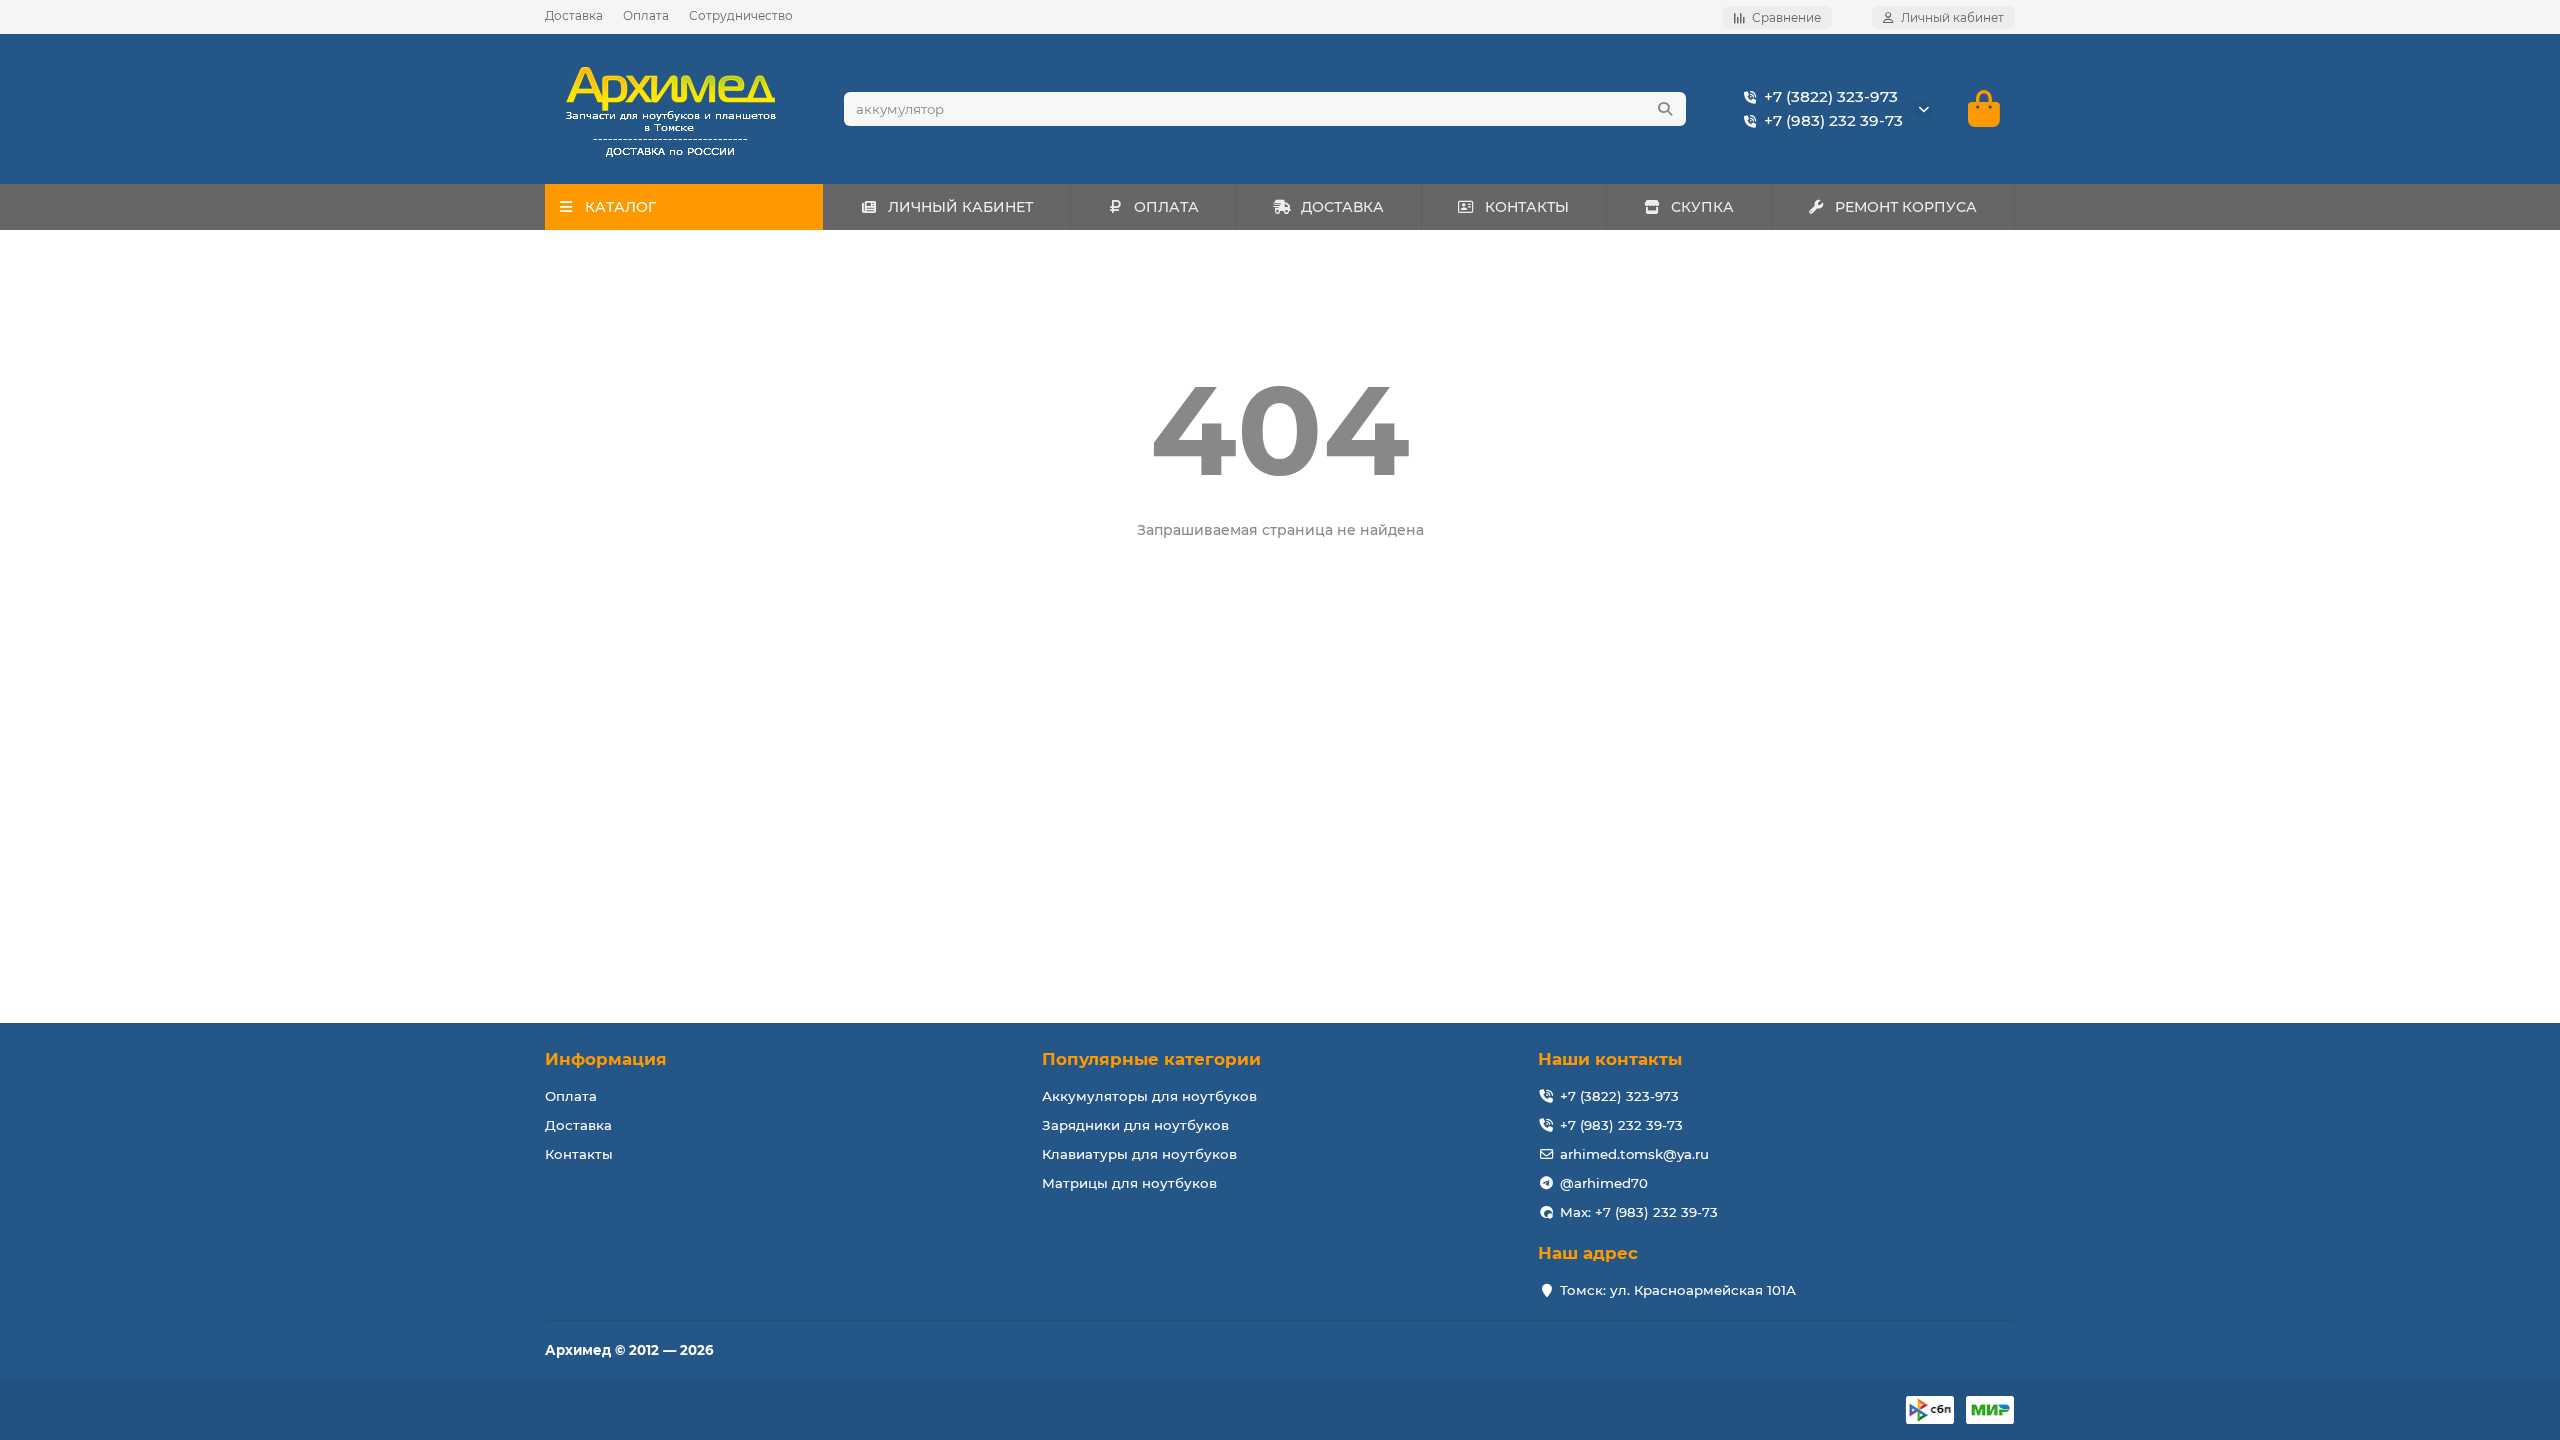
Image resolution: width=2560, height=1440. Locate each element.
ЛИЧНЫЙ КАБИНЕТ (960, 207)
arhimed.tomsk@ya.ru (1634, 1154)
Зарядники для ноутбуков (1135, 1125)
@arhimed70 (1604, 1183)
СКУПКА (1702, 207)
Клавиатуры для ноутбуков (1139, 1154)
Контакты (579, 1154)
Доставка (574, 15)
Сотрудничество (741, 15)
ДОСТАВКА (1342, 207)
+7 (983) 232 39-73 (1833, 120)
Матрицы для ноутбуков (1129, 1183)
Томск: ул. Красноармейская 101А (1678, 1290)
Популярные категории (1151, 1059)
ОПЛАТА (1166, 207)
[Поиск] (1665, 109)
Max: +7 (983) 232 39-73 (1639, 1212)
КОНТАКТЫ (1527, 207)
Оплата (646, 15)
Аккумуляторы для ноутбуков (1149, 1096)
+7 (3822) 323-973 (1831, 96)
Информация (606, 1059)
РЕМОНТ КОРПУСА (1906, 207)
